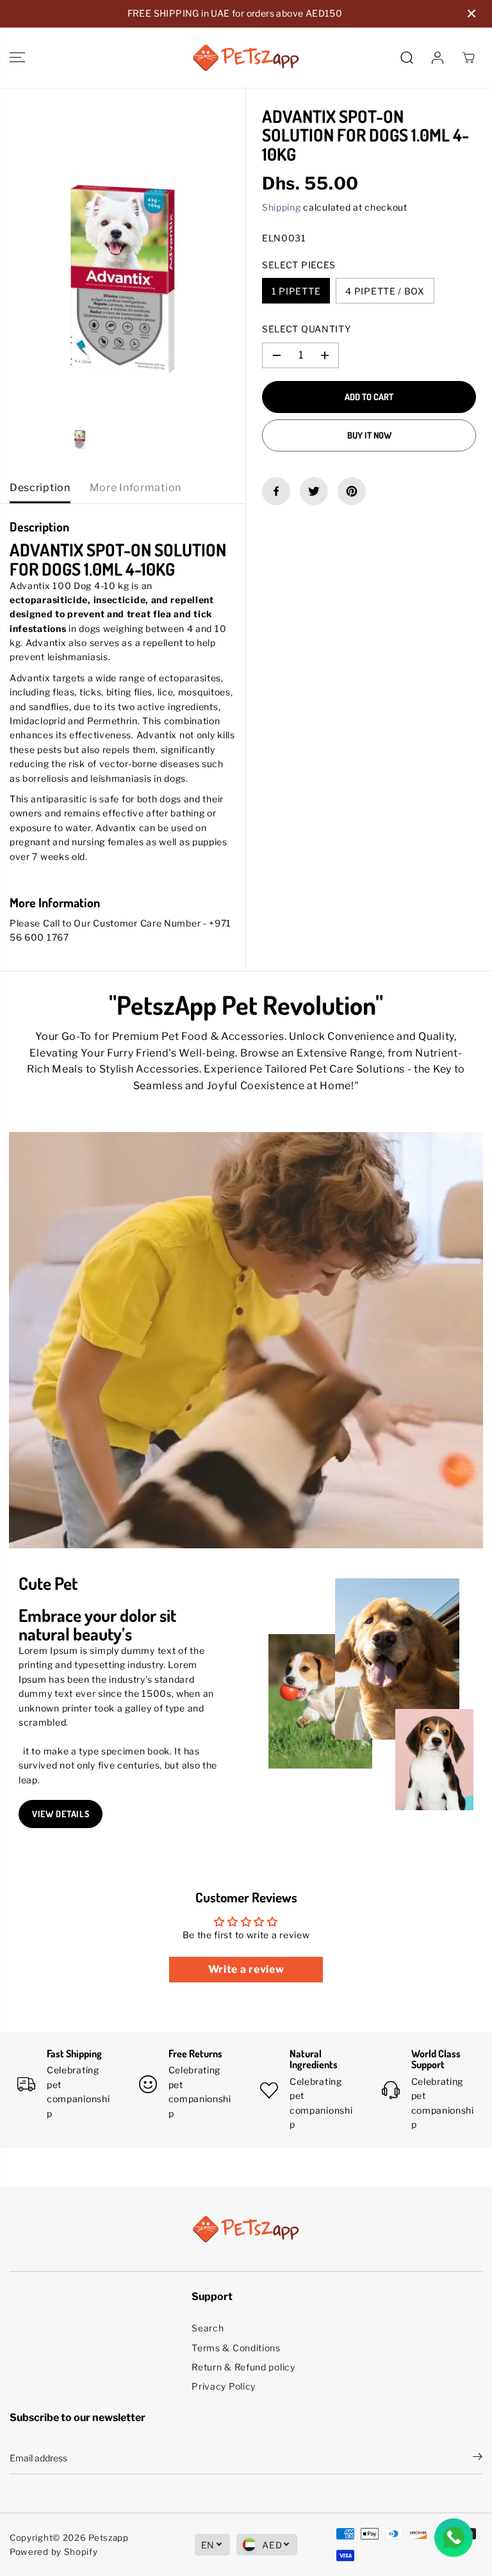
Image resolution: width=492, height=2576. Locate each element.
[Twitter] (314, 491)
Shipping (282, 207)
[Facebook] (276, 491)
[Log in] (438, 58)
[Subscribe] (478, 2458)
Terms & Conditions (236, 2348)
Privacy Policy (224, 2386)
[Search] (407, 58)
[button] (17, 58)
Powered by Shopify (54, 2552)
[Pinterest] (352, 491)
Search (208, 2328)
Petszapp (109, 2538)
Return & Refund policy (243, 2367)
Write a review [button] (246, 1969)
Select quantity (307, 329)
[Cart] (468, 58)
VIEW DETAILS (61, 1814)
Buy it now (369, 435)
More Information (135, 488)
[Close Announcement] (471, 13)
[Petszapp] (246, 58)
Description (40, 488)
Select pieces (299, 265)
